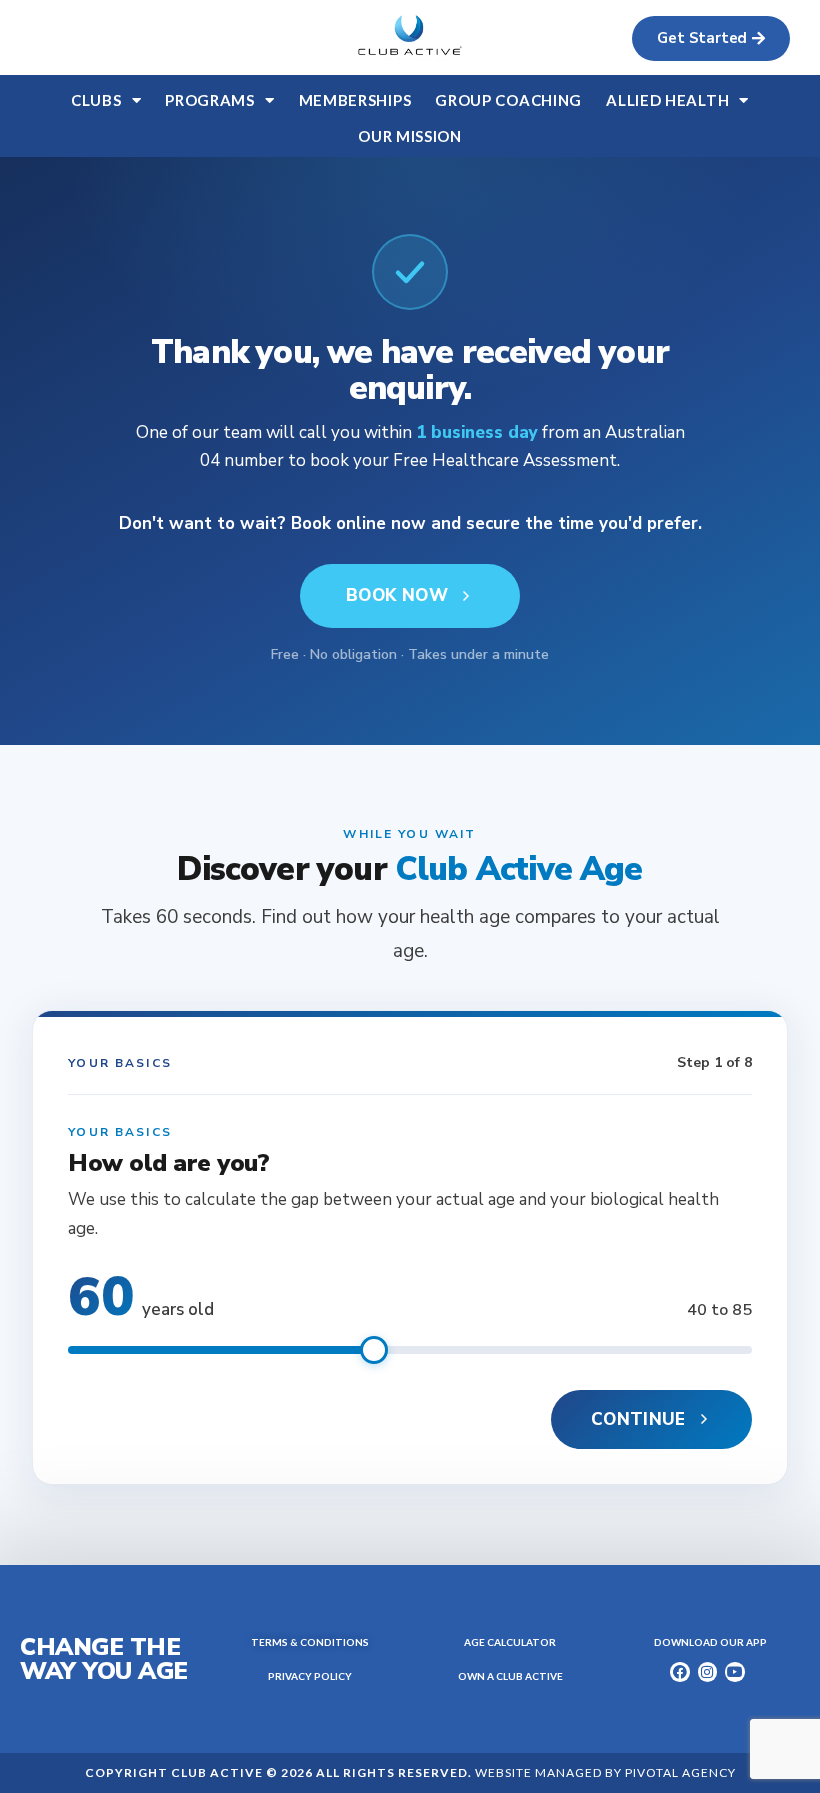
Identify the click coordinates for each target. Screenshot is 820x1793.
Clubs (96, 100)
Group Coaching (508, 100)
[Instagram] (708, 1672)
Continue (638, 1419)
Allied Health (667, 100)
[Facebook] (680, 1672)
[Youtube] (735, 1672)
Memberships (355, 100)
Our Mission (410, 136)
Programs (210, 100)
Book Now (397, 595)
